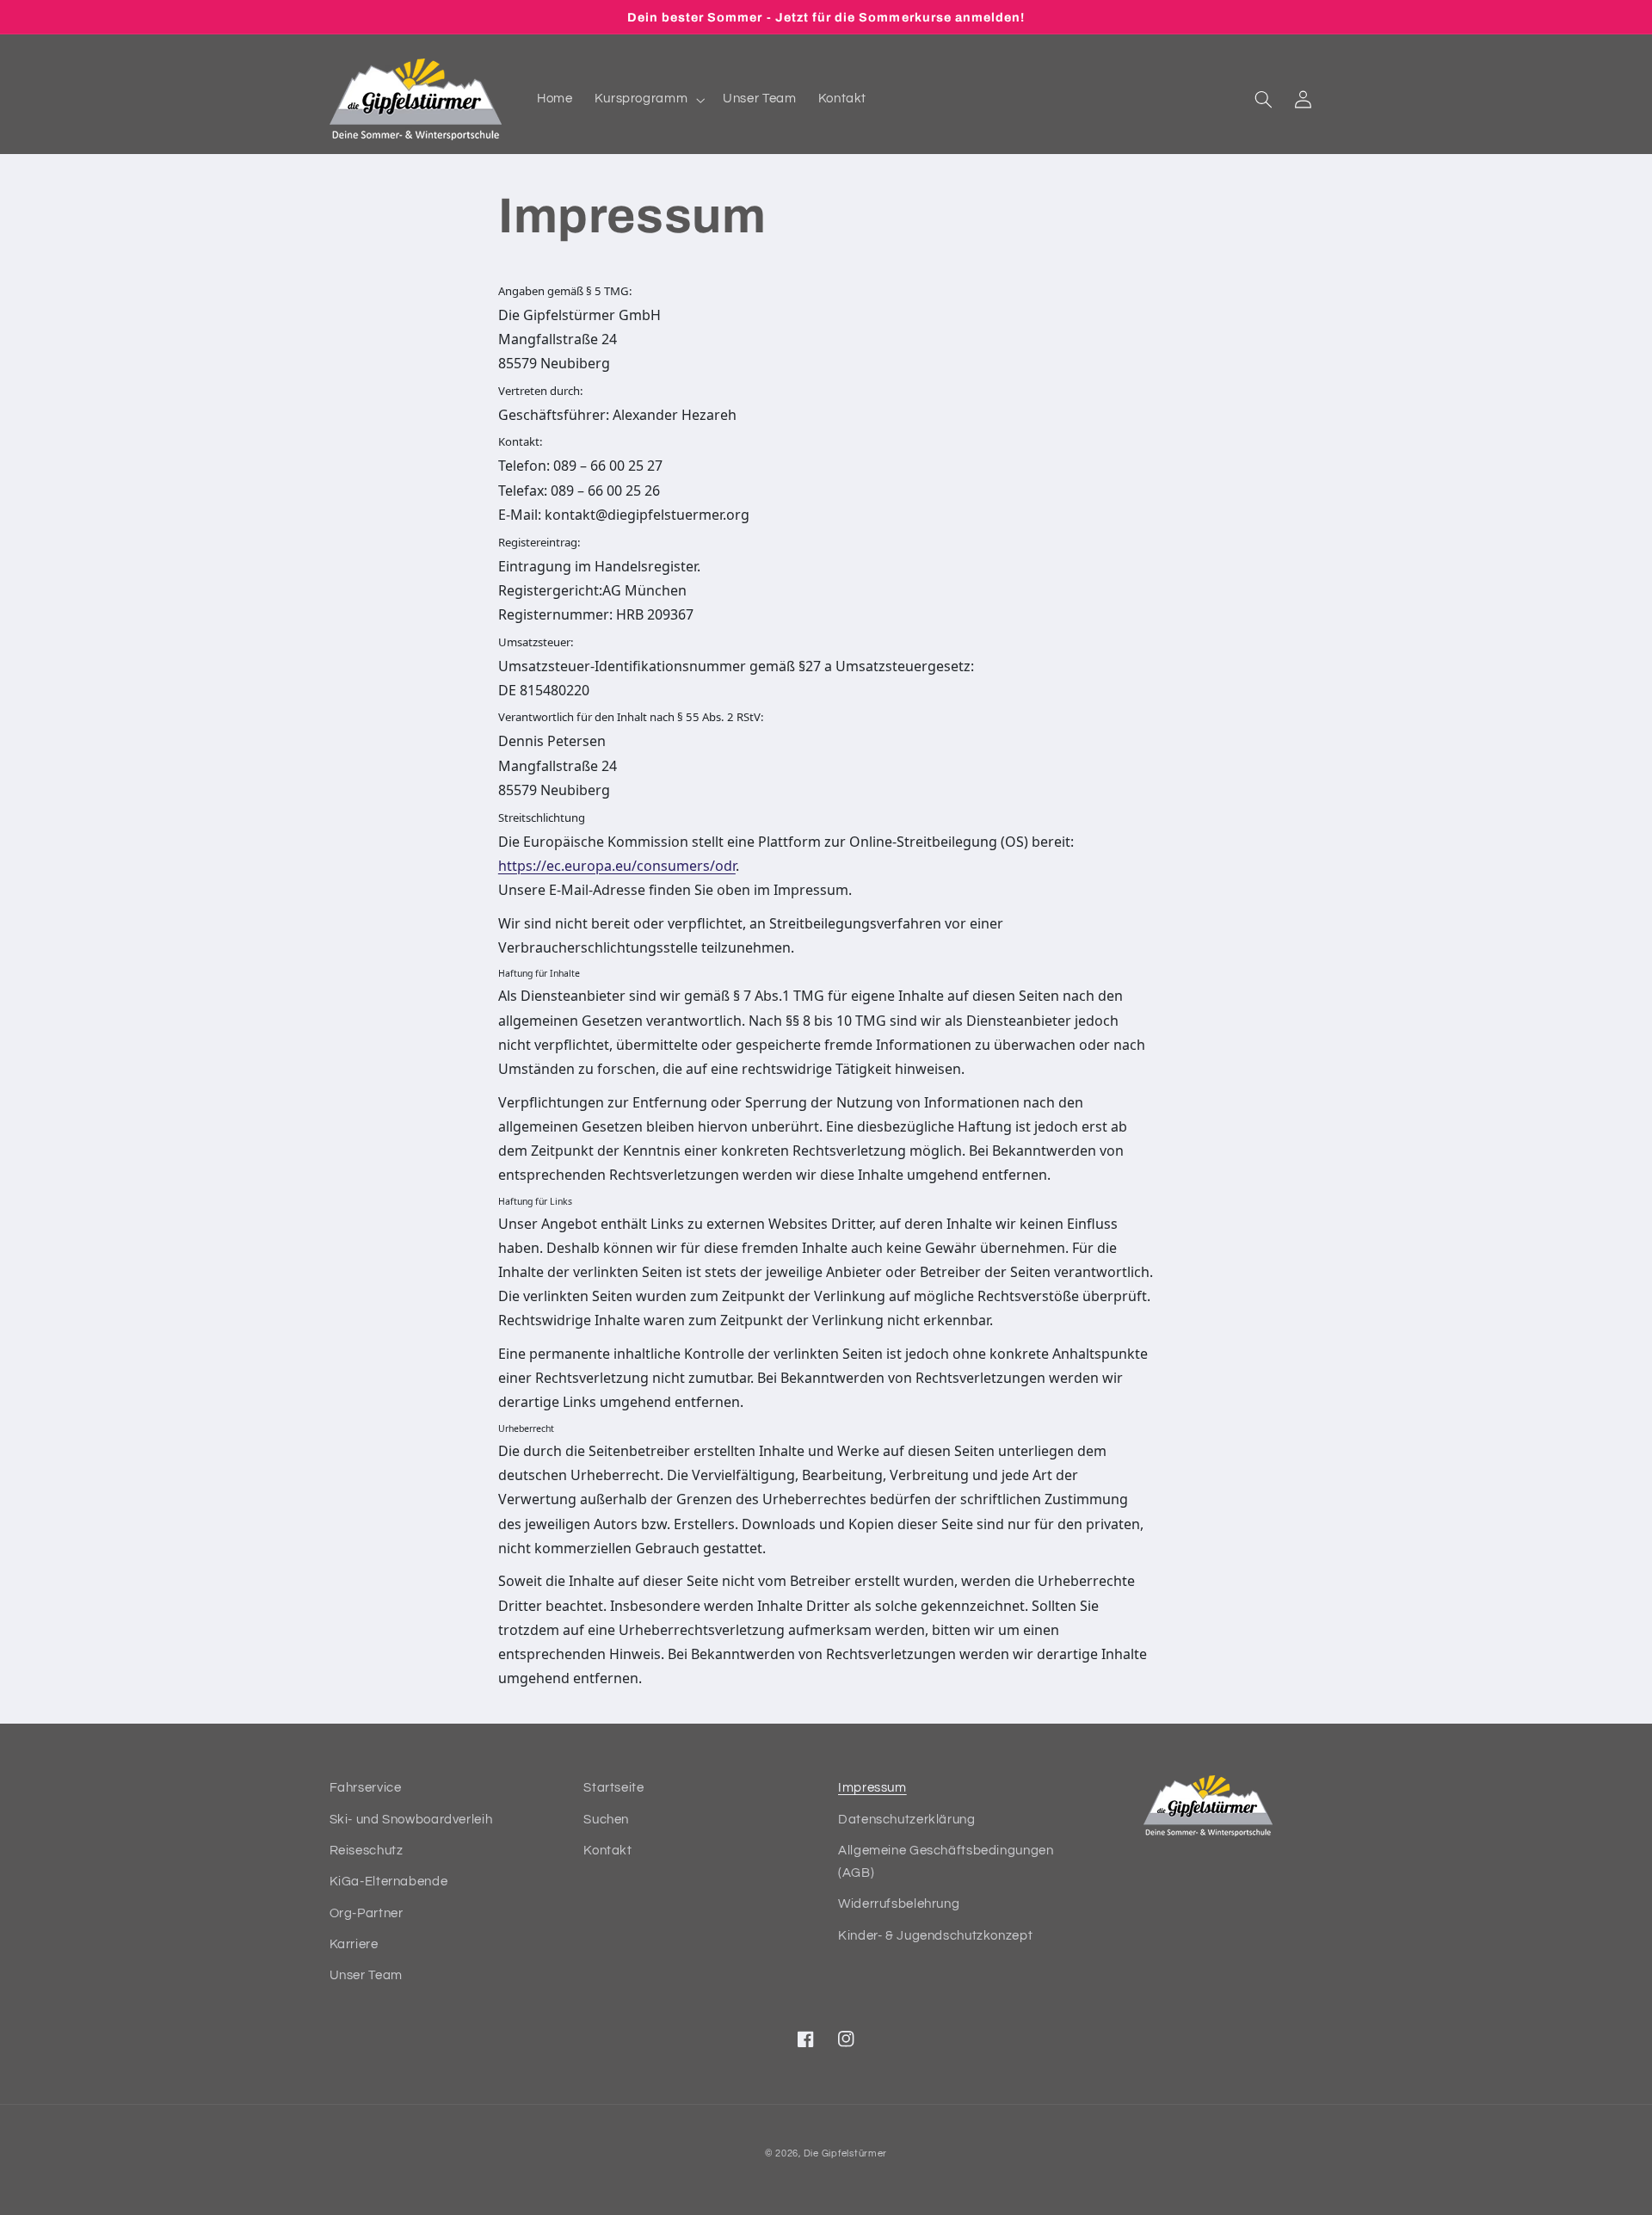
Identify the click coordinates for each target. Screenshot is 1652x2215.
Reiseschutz (367, 1851)
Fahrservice (366, 1788)
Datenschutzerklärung (907, 1820)
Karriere (354, 1944)
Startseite (613, 1788)
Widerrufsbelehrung (899, 1904)
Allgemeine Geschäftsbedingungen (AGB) (946, 1862)
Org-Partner (367, 1913)
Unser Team (366, 1975)
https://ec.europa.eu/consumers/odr (617, 866)
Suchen (606, 1820)
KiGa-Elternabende (389, 1882)
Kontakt (607, 1851)
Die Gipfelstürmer (846, 2153)
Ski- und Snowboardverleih (411, 1820)
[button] (648, 100)
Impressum (872, 1788)
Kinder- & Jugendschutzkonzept (935, 1936)
